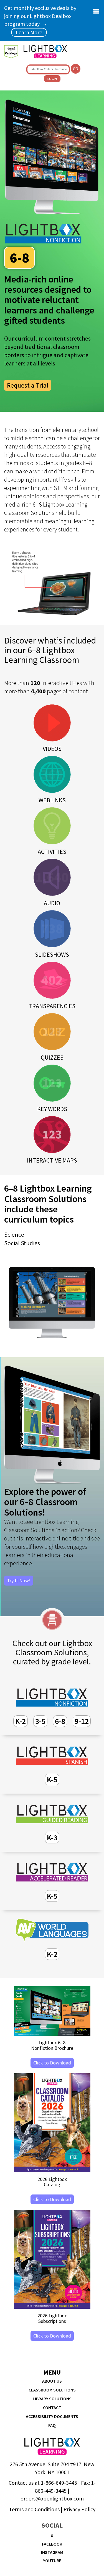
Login (52, 79)
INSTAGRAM (52, 2552)
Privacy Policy (79, 2509)
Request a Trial (28, 385)
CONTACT (52, 2408)
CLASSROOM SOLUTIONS (52, 2390)
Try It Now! (19, 1580)
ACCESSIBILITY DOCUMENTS (52, 2416)
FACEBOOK (52, 2544)
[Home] (45, 52)
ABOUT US (52, 2381)
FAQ (52, 2425)
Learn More (29, 32)
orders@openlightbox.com (52, 2498)
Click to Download (52, 2063)
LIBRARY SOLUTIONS (52, 2399)
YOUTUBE (52, 2561)
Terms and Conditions (34, 2509)
